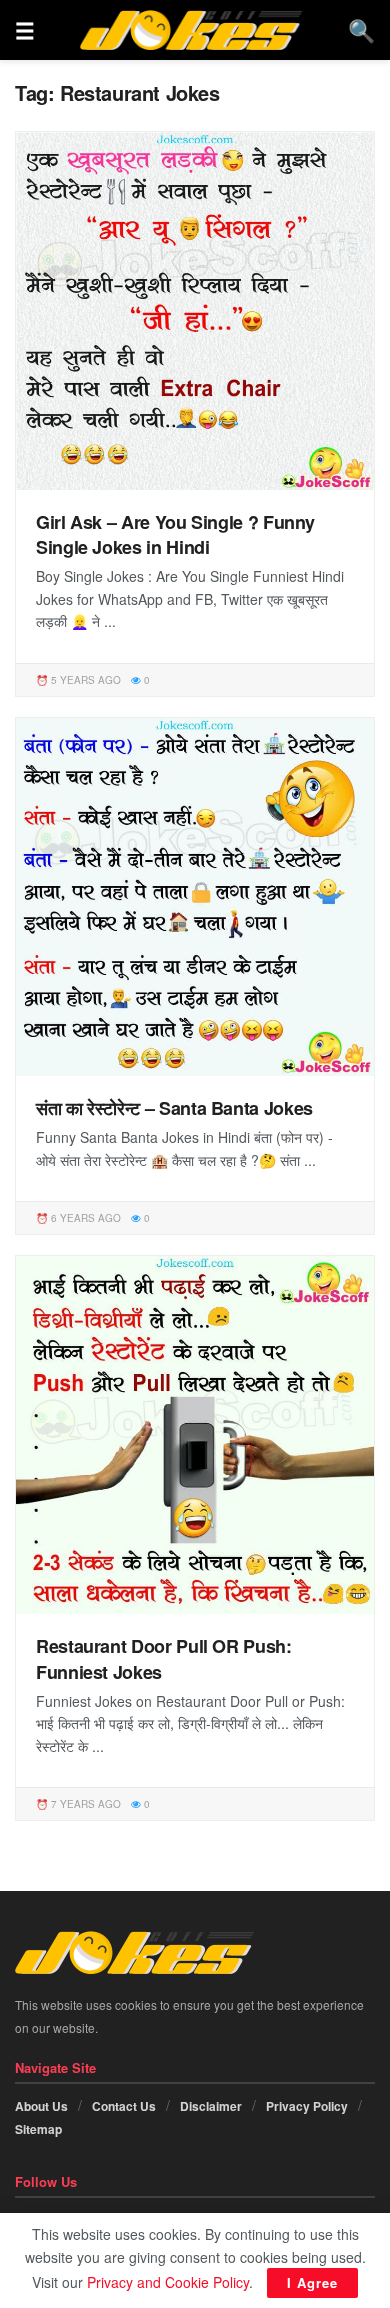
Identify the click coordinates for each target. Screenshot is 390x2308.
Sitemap (38, 2129)
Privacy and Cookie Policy (168, 2282)
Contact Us (124, 2106)
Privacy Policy (307, 2106)
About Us (41, 2106)
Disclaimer (211, 2106)
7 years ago (84, 1804)
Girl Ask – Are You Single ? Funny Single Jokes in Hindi (175, 534)
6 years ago (84, 1218)
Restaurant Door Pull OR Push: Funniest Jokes (164, 1658)
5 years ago (84, 680)
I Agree (312, 2282)
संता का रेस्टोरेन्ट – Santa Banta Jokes (174, 1108)
